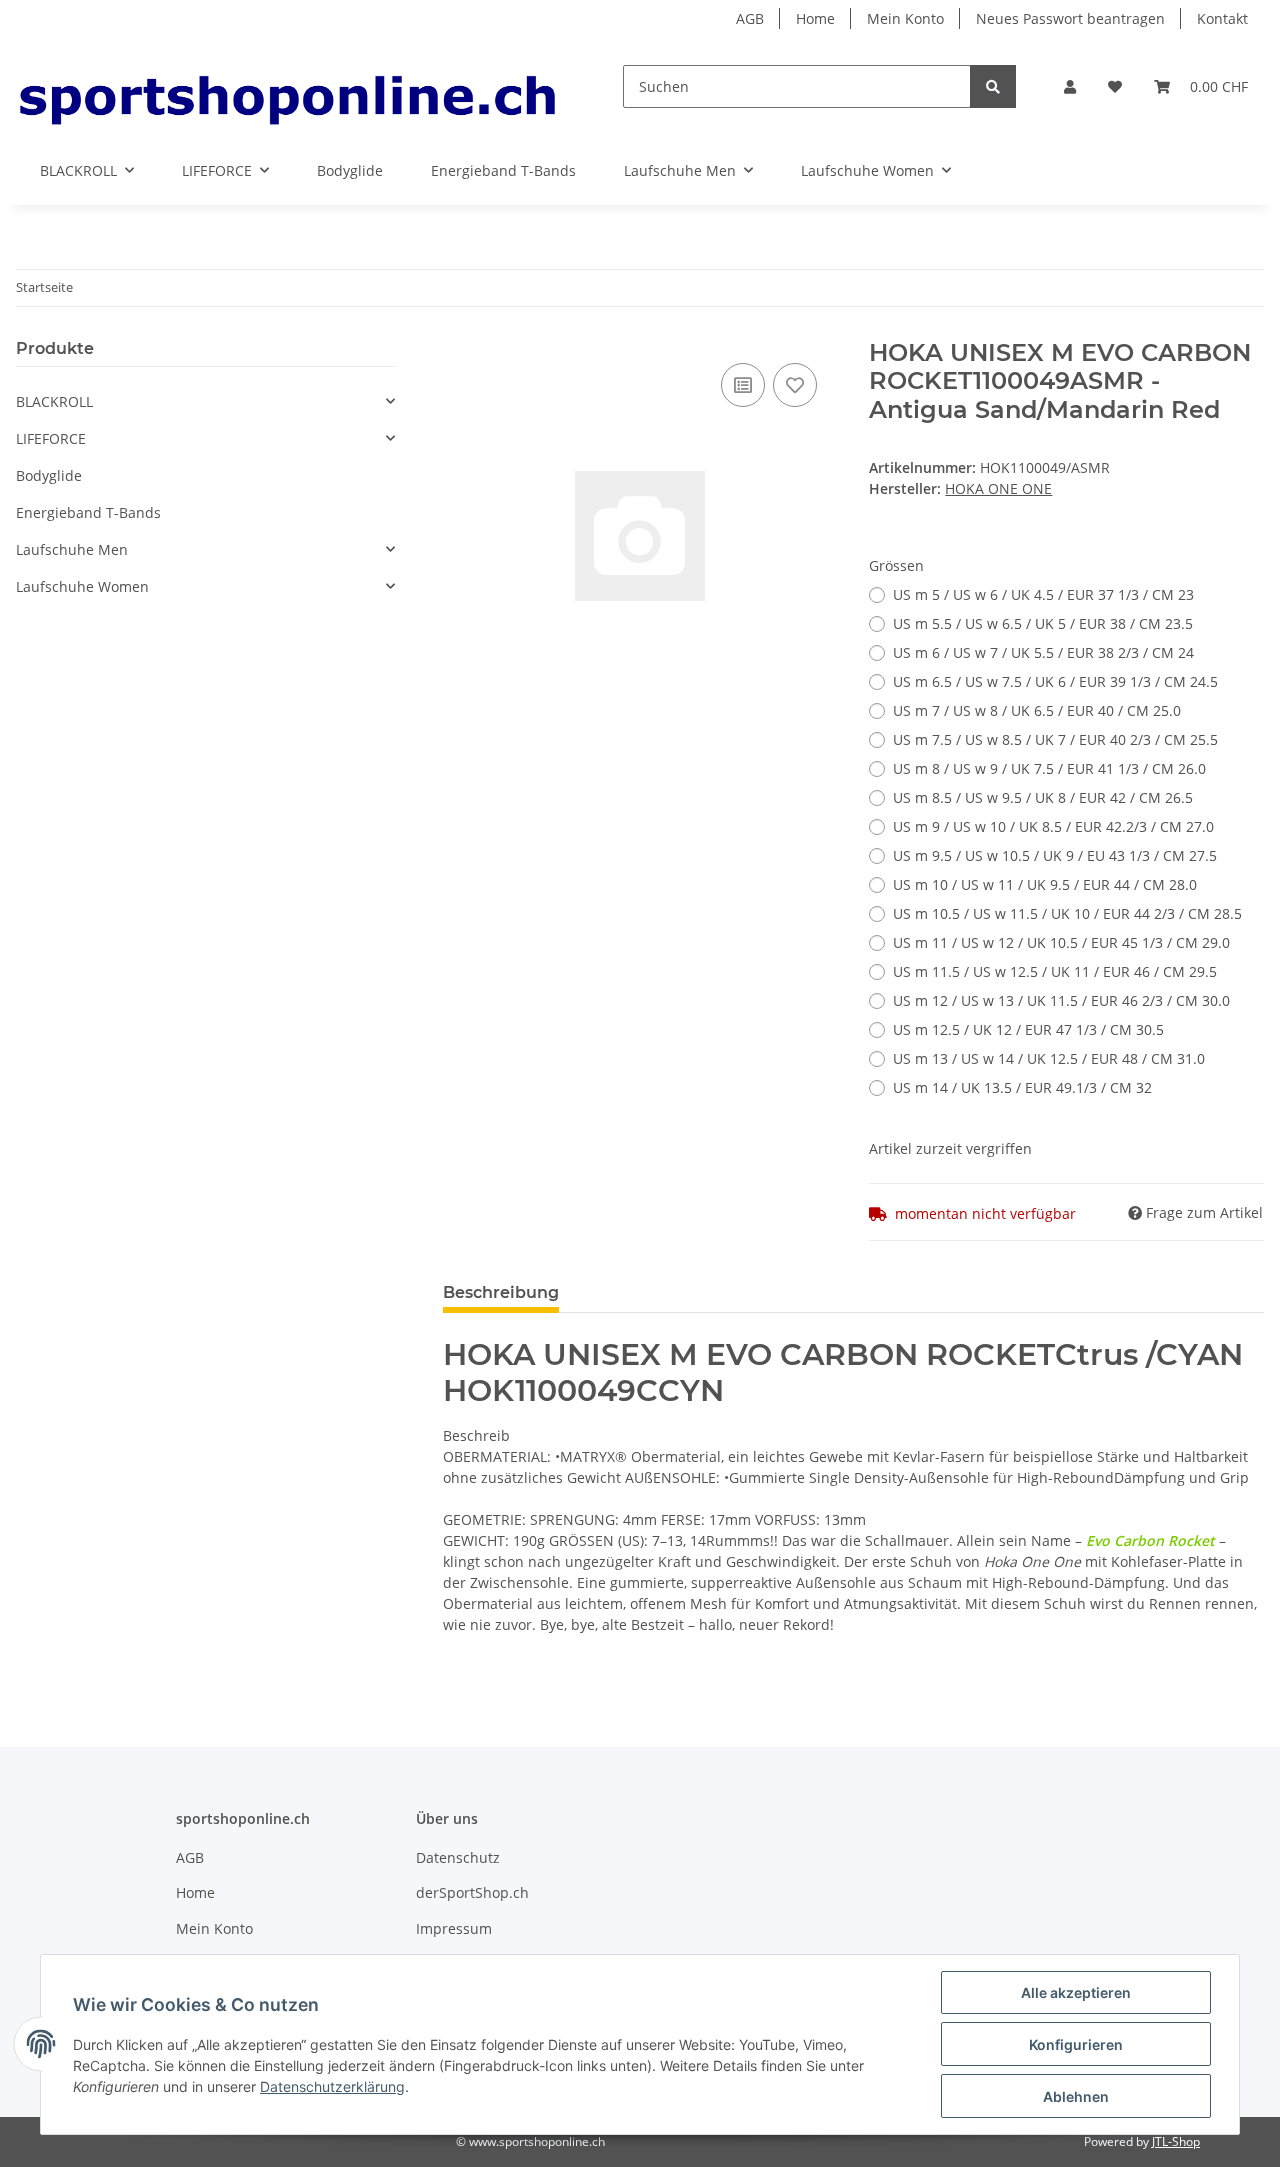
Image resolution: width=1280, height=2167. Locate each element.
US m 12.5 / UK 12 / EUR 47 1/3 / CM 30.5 (1028, 1029)
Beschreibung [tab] (501, 1292)
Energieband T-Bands (88, 512)
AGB (750, 18)
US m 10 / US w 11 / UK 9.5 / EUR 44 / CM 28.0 (1045, 884)
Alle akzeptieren (1076, 1992)
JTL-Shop (1176, 2141)
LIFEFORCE (51, 438)
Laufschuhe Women (82, 586)
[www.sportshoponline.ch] (287, 86)
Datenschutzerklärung (332, 2086)
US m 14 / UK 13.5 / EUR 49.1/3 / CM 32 (1022, 1087)
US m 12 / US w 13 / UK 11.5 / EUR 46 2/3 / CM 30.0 (1061, 1000)
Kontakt (1222, 18)
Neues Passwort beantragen (1070, 18)
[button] (1070, 86)
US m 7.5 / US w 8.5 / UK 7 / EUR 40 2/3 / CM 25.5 (1055, 739)
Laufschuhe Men (72, 549)
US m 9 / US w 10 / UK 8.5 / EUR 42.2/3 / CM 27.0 (1053, 826)
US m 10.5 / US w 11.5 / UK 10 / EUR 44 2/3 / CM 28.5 (1067, 913)
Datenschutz (458, 1857)
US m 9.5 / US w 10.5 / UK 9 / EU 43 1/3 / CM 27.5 (1055, 855)
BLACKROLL (54, 401)
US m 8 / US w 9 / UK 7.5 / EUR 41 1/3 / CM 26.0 (1049, 768)
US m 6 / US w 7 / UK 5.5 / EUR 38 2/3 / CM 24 (1043, 652)
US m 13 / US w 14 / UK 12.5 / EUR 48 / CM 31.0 (1049, 1058)
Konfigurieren (1076, 2044)
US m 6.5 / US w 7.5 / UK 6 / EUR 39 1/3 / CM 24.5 (1055, 681)
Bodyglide (49, 475)
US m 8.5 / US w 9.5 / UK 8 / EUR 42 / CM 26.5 (1043, 797)
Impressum (454, 1928)
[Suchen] (993, 86)
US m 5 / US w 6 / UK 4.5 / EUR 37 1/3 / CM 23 (1043, 594)
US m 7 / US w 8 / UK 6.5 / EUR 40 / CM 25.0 (1037, 710)
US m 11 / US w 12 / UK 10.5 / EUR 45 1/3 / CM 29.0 (1061, 942)
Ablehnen (1076, 2096)
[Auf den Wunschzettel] (795, 385)
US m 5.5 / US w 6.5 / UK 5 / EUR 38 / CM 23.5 (1043, 623)
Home (815, 18)
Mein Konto (905, 18)
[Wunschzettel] (1115, 86)
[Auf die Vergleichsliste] (743, 385)
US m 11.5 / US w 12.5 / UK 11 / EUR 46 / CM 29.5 (1055, 971)
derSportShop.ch (472, 1892)
